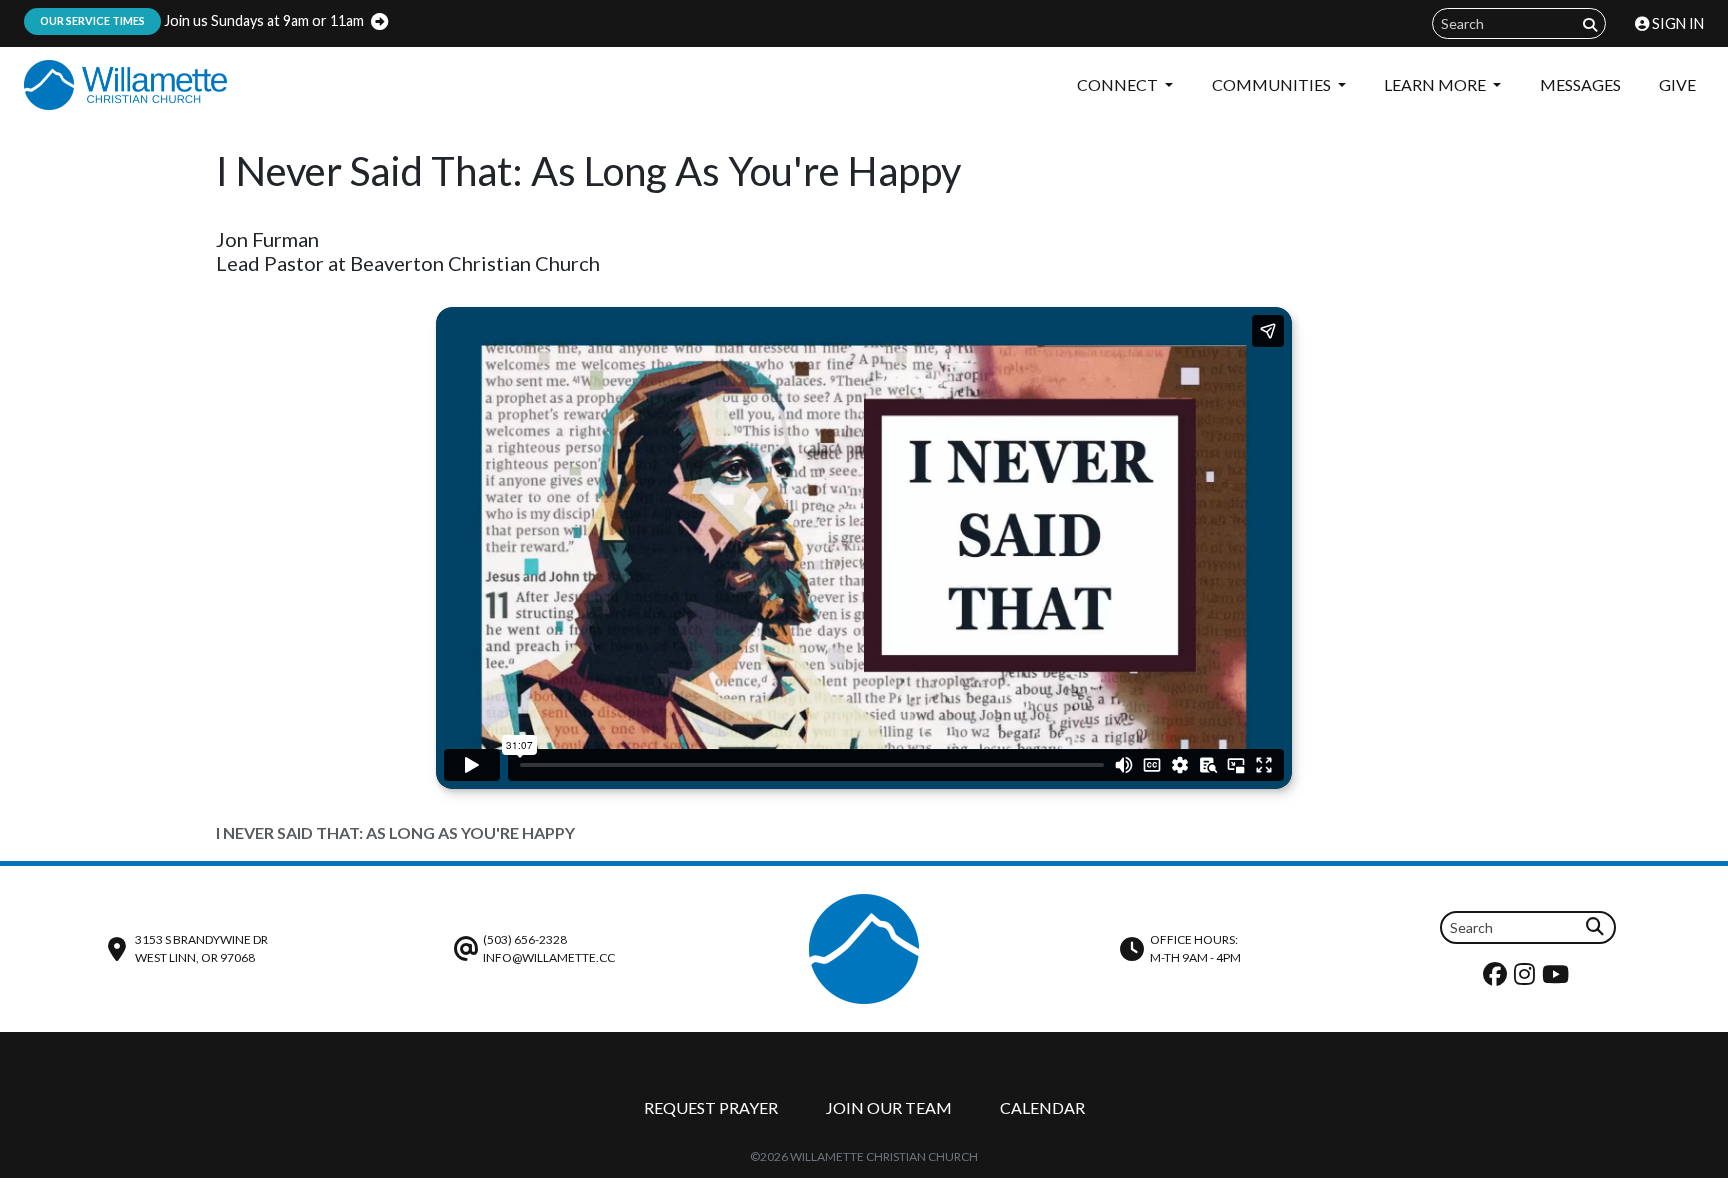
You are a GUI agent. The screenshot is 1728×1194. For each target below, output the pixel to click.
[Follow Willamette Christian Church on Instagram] (1527, 978)
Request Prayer (711, 1107)
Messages (1580, 84)
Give (1677, 84)
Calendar (1042, 1107)
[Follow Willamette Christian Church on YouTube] (1558, 978)
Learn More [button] (1436, 84)
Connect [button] (1119, 84)
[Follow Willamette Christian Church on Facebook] (1497, 978)
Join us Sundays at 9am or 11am (202, 20)
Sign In (1676, 23)
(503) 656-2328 (525, 939)
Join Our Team (889, 1107)
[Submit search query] (1590, 24)
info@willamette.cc (549, 957)
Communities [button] (1273, 84)
